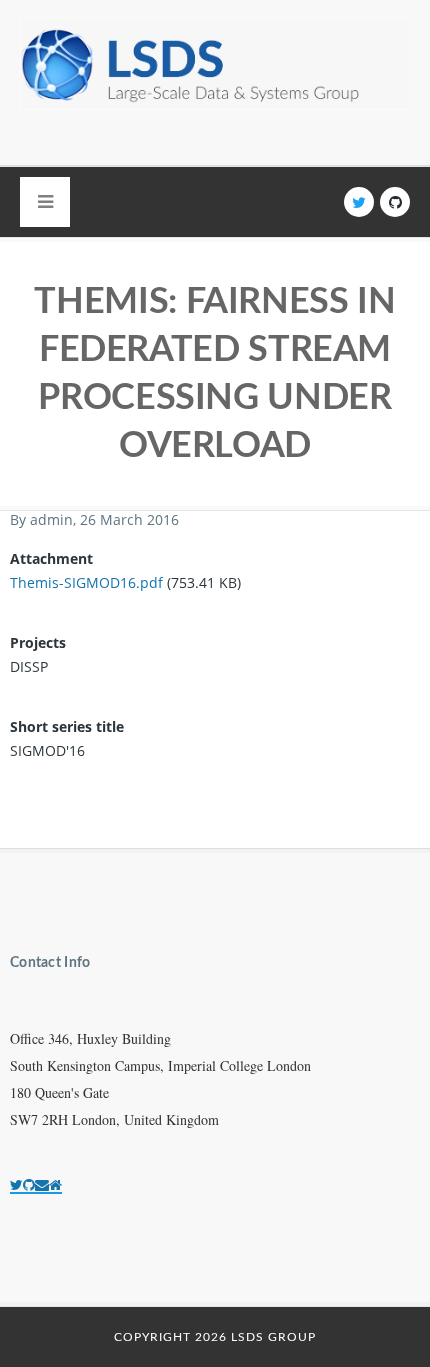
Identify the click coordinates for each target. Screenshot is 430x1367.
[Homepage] (55, 1184)
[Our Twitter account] (16, 1184)
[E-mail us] (42, 1184)
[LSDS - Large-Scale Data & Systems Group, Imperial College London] (215, 82)
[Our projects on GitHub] (29, 1184)
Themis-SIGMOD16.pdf (86, 582)
